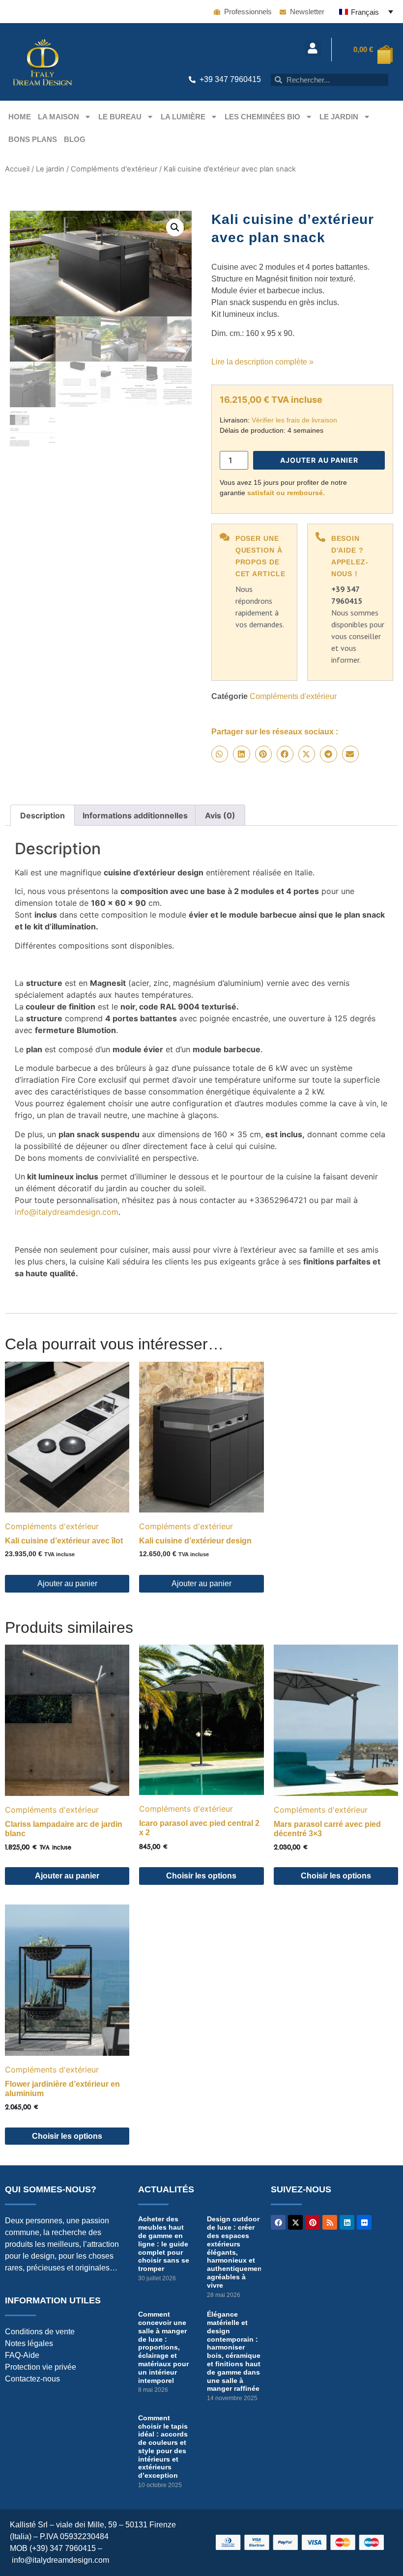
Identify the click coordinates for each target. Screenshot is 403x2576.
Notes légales (29, 2343)
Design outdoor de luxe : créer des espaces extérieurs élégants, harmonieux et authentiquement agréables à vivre (236, 2252)
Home (20, 117)
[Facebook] (278, 2222)
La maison (58, 117)
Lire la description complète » (262, 362)
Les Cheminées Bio (262, 117)
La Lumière (183, 117)
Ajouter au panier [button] (67, 1583)
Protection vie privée (41, 2367)
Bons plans (33, 139)
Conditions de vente (40, 2332)
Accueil (17, 169)
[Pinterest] (313, 2222)
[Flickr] (364, 2222)
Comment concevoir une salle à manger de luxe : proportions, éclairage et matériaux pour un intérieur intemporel (163, 2347)
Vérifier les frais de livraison (294, 420)
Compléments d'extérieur (114, 169)
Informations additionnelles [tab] (135, 815)
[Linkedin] (347, 2222)
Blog (75, 139)
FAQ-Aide (22, 2355)
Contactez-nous (32, 2379)
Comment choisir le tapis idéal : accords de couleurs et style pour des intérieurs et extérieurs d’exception (163, 2447)
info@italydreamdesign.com (67, 1212)
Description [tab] (43, 815)
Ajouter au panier (319, 460)
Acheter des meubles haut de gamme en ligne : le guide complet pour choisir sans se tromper (164, 2244)
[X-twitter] (295, 2222)
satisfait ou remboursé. (286, 493)
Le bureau (120, 117)
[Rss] (330, 2222)
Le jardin (339, 117)
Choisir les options (201, 1876)
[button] (313, 48)
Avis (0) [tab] (220, 815)
